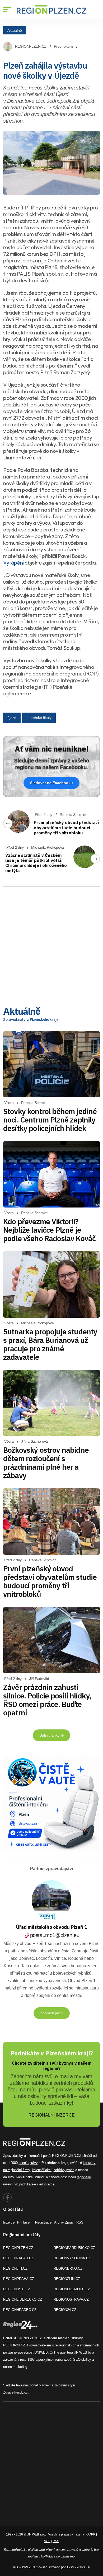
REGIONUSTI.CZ (17, 2289)
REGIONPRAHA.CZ (19, 2279)
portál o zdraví (40, 2385)
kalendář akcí (42, 2170)
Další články (50, 1735)
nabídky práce (64, 2170)
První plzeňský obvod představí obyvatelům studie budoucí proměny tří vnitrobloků (66, 828)
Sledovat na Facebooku (51, 783)
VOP (47, 2541)
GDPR (91, 2534)
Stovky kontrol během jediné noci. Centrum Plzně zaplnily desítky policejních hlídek (50, 1120)
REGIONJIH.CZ (15, 2268)
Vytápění (13, 563)
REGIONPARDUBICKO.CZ (74, 2248)
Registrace (43, 2222)
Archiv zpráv (64, 2222)
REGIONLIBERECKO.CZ (23, 2299)
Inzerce (9, 2222)
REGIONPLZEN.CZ (31, 46)
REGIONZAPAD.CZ (18, 2258)
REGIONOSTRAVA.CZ (71, 2299)
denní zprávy (28, 2163)
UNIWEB (41, 2352)
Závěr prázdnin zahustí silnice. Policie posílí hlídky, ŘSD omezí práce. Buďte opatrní (47, 1700)
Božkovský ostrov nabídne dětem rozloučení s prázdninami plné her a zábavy (46, 1463)
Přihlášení (25, 2222)
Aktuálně (15, 30)
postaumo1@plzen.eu (55, 1935)
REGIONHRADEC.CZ (20, 2310)
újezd (12, 718)
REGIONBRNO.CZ (68, 2268)
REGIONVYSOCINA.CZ (72, 2258)
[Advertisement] (51, 942)
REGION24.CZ (65, 2310)
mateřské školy (39, 718)
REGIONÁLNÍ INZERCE (52, 2115)
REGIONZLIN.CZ (67, 2279)
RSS (80, 2222)
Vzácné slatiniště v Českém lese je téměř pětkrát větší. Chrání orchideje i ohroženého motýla (36, 863)
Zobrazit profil (52, 2013)
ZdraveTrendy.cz (15, 2392)
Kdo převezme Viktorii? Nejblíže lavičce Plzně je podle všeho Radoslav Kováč (49, 1230)
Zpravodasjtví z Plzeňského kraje (31, 1019)
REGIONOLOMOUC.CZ (72, 2289)
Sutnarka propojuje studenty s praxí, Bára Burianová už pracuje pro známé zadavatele (50, 1344)
